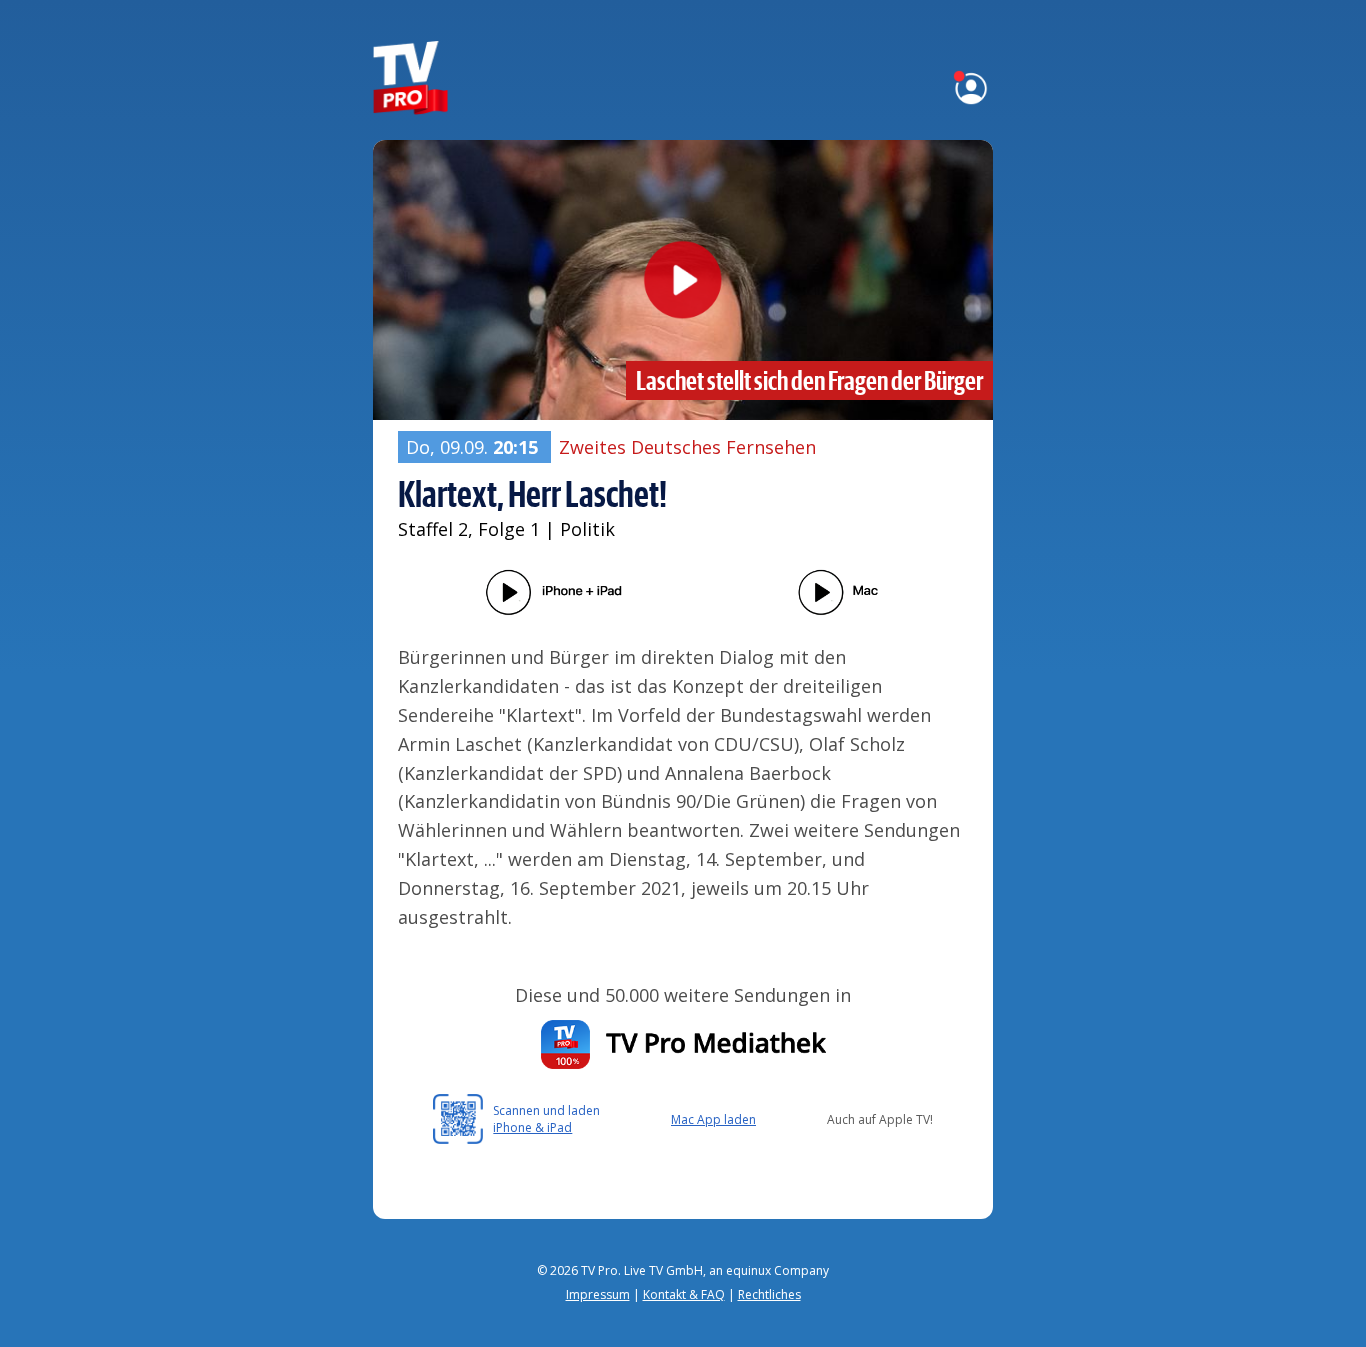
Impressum (598, 1294)
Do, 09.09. (472, 447)
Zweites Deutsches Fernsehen (687, 447)
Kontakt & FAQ (684, 1294)
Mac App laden (713, 1119)
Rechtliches (769, 1294)
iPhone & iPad (532, 1127)
